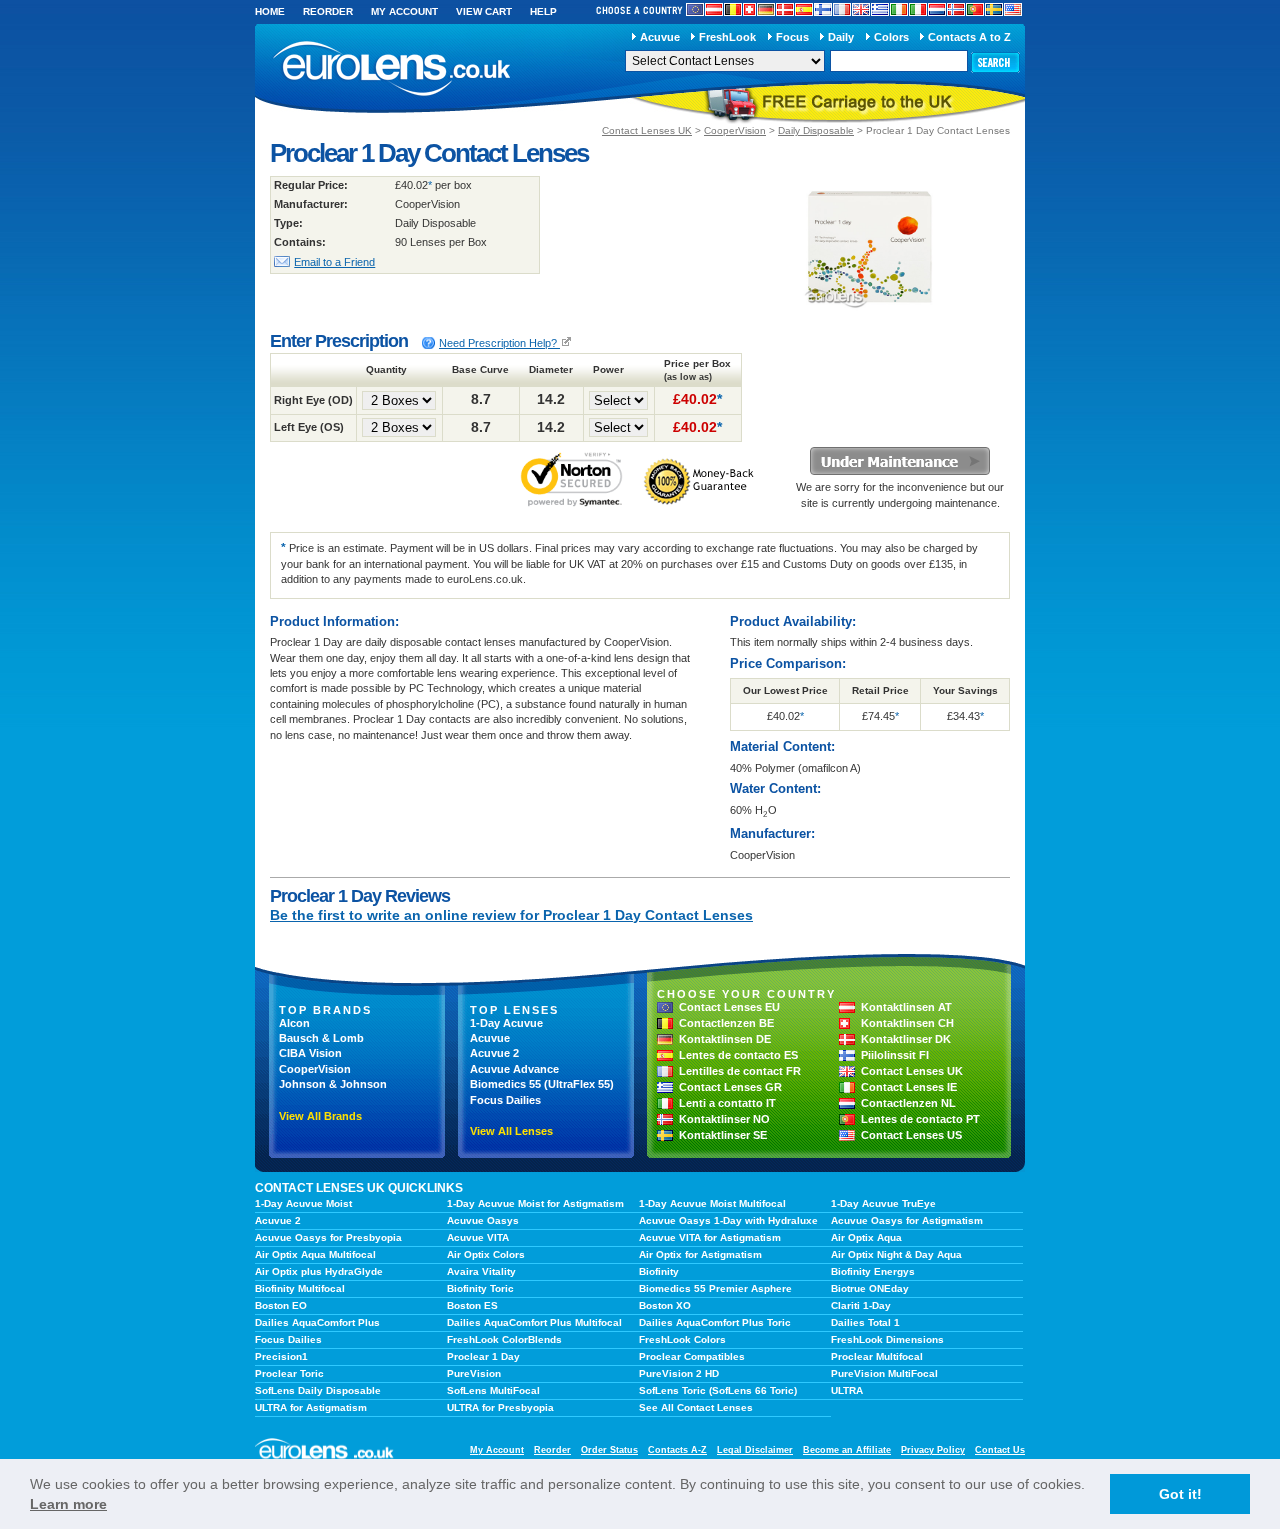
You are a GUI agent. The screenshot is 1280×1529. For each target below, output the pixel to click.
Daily (841, 37)
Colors (891, 37)
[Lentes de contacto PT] (975, 9)
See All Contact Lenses (696, 1407)
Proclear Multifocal (877, 1356)
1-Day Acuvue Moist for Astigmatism (535, 1203)
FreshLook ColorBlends (504, 1339)
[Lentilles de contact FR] (842, 9)
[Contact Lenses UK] (861, 9)
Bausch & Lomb (321, 1038)
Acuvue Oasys (483, 1220)
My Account (404, 11)
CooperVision (735, 130)
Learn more (68, 1504)
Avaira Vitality (481, 1271)
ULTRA (847, 1390)
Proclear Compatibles (692, 1356)
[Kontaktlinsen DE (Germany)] (766, 9)
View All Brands (320, 1116)
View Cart (484, 11)
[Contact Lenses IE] (899, 9)
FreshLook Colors (682, 1339)
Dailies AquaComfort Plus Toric (715, 1322)
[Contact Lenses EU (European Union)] (695, 9)
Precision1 (281, 1356)
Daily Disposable (816, 130)
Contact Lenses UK (647, 130)
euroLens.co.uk (390, 68)
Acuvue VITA (478, 1237)
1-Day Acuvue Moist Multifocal (712, 1203)
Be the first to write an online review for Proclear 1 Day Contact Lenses (511, 915)
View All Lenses (511, 1131)
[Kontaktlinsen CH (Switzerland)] (749, 9)
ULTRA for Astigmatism (311, 1407)
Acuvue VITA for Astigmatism (710, 1237)
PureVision (474, 1373)
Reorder (328, 11)
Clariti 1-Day (861, 1305)
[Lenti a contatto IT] (918, 9)
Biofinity (659, 1271)
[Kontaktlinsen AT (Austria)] (714, 9)
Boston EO (281, 1305)
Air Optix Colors (486, 1254)
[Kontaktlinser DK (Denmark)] (785, 9)
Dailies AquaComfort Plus (317, 1322)
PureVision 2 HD (679, 1373)
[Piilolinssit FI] (823, 9)
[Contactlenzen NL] (937, 9)
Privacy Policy (933, 1450)
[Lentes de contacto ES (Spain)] (804, 9)
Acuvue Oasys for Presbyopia (328, 1237)
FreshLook (727, 37)
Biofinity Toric (480, 1288)
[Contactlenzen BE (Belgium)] (733, 9)
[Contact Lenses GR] (880, 9)
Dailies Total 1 (865, 1322)
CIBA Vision (310, 1053)
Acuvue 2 (494, 1053)
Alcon (294, 1023)
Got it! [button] (1180, 1494)
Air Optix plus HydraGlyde (319, 1271)
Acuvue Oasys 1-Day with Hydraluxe (728, 1220)
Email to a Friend (334, 262)
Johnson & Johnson (333, 1084)
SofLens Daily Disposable (318, 1390)
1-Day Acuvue (506, 1023)
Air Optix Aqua (866, 1237)
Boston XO (665, 1305)
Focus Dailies (505, 1100)
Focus (792, 37)
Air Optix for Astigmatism (700, 1254)
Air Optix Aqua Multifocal (315, 1254)
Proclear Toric (289, 1373)
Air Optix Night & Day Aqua (896, 1254)
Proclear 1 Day (483, 1356)
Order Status (609, 1450)
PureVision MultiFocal (884, 1373)
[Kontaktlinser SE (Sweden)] (994, 9)
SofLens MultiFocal (493, 1390)
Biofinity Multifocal (300, 1288)
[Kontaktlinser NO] (956, 9)
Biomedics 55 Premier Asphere (715, 1288)
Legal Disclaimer (755, 1450)
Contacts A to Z (969, 37)
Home (270, 11)
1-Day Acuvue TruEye (883, 1203)
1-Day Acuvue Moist (303, 1203)
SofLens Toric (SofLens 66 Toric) (718, 1390)
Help (543, 11)
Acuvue (660, 37)
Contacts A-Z (677, 1450)
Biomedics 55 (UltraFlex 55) (542, 1084)
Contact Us (1000, 1450)
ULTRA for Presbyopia (500, 1407)
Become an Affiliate (847, 1450)
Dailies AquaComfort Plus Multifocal (534, 1322)
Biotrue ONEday (870, 1288)
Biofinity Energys (873, 1271)
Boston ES (472, 1305)
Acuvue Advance (514, 1069)
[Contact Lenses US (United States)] (1013, 9)
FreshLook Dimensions (887, 1339)
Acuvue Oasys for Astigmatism (907, 1220)
